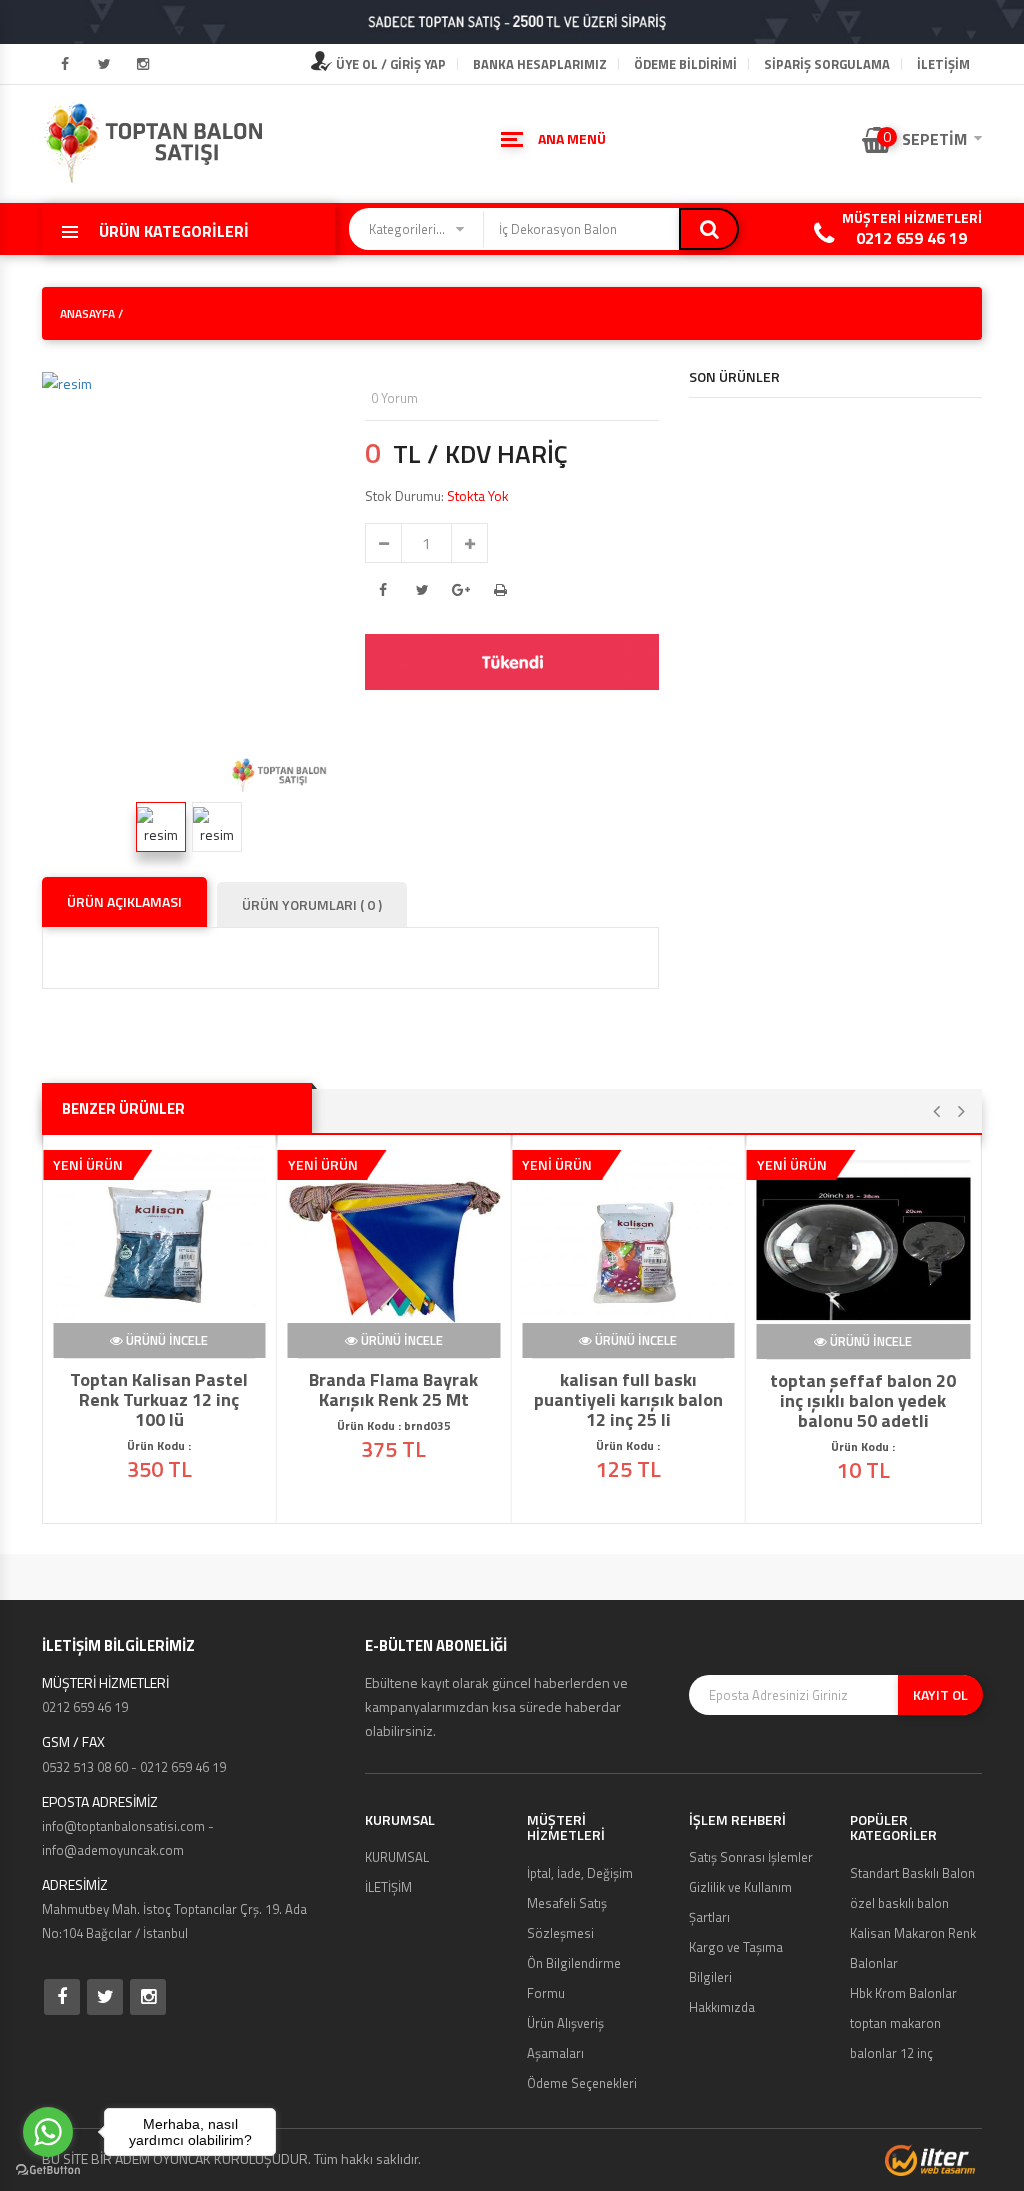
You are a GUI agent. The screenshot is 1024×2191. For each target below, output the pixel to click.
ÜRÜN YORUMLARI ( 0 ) (312, 904)
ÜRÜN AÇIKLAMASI (124, 901)
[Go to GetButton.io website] (48, 2170)
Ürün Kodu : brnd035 (394, 1425)
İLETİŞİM (943, 64)
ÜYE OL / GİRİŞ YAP (389, 64)
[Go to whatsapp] (48, 2132)
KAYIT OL (940, 1694)
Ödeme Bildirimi (685, 64)
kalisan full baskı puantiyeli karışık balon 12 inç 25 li (628, 1400)
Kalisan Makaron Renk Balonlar (913, 1948)
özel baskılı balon (899, 1903)
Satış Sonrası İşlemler (751, 1857)
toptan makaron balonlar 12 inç (895, 2038)
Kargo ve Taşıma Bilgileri (736, 1962)
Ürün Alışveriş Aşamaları (565, 2038)
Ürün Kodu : (628, 1445)
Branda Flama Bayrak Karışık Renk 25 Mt (393, 1390)
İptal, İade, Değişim (580, 1873)
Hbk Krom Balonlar (903, 1993)
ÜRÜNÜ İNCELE (166, 1341)
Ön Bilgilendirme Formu (574, 1978)
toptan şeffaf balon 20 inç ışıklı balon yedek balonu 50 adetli (863, 1400)
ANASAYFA (87, 313)
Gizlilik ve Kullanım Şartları (740, 1902)
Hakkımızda (722, 2007)
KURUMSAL (397, 1857)
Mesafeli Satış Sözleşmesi (567, 1918)
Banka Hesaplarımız (540, 64)
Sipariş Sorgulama (827, 64)
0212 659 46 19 (911, 238)
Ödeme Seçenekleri (582, 2083)
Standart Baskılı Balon (912, 1873)
